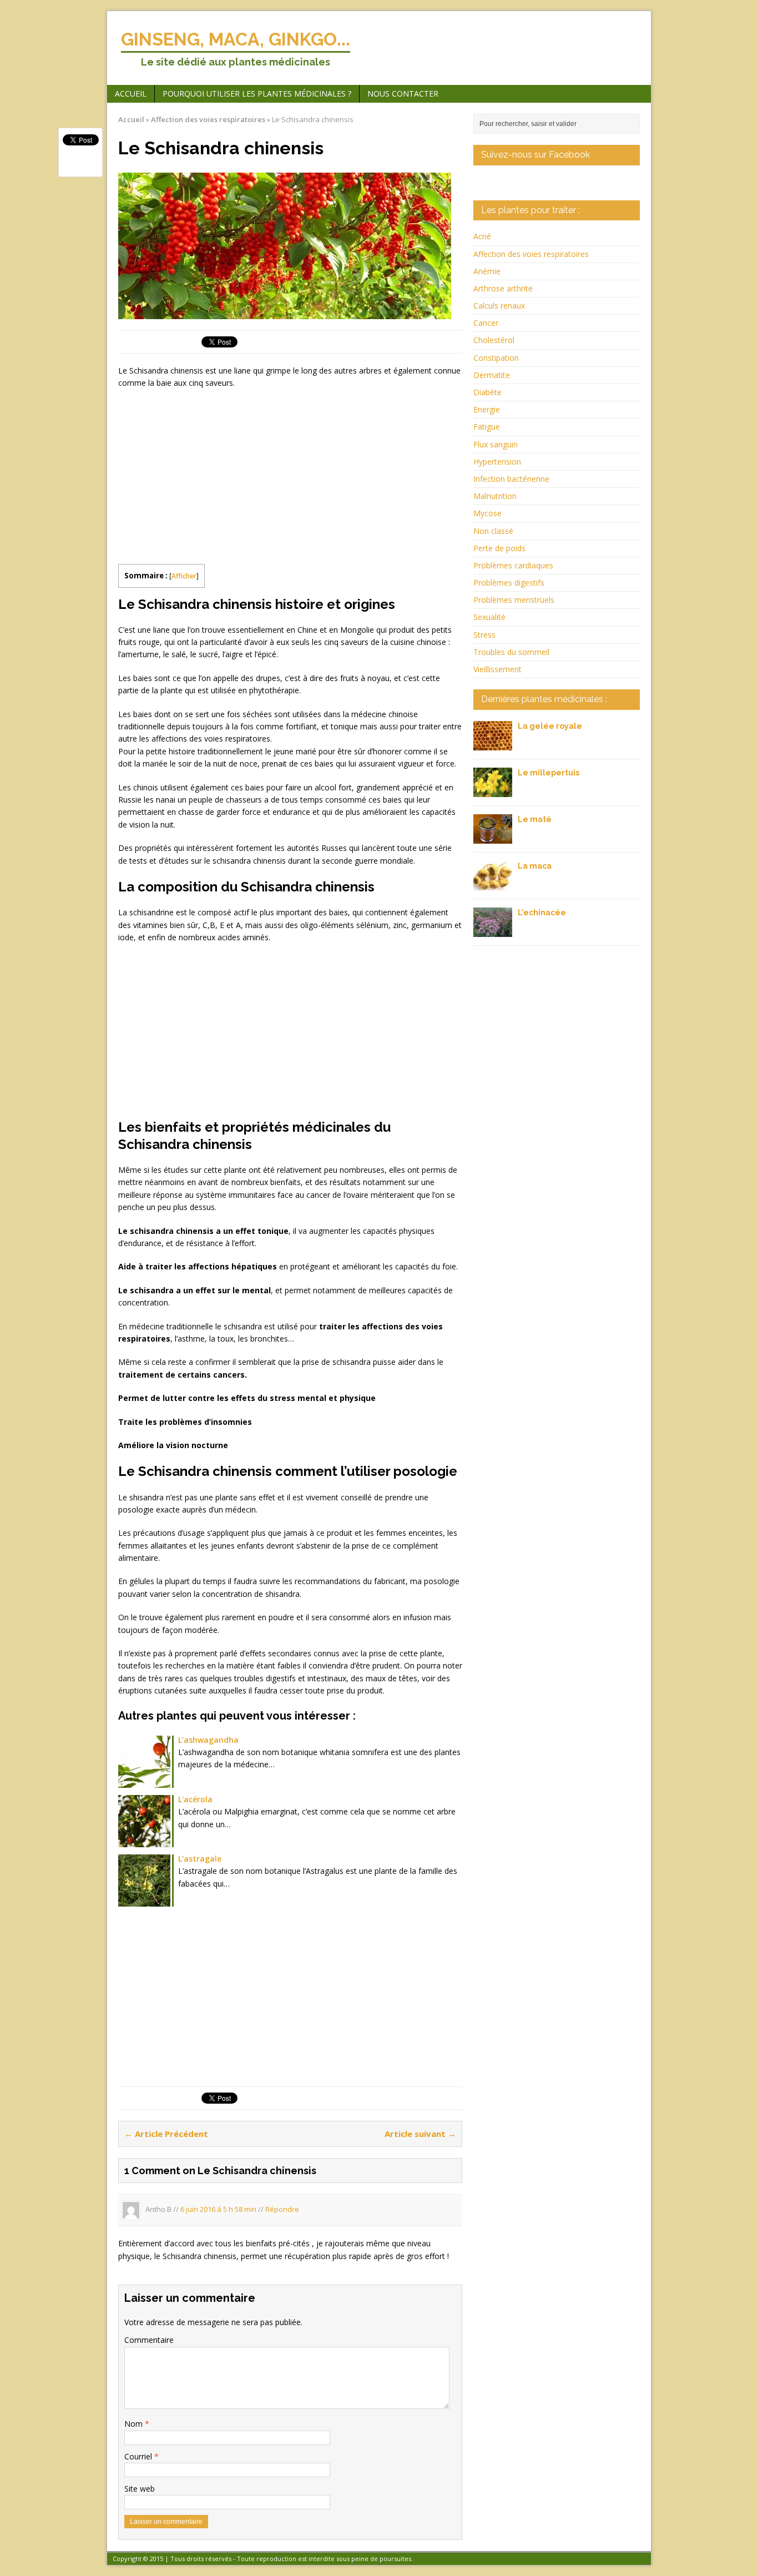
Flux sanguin (496, 444)
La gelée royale (550, 726)
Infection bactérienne (511, 479)
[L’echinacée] (493, 931)
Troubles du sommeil (511, 652)
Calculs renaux (499, 306)
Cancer (486, 323)
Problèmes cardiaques (513, 565)
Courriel (139, 2456)
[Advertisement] (211, 478)
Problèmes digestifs (509, 583)
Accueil (131, 94)
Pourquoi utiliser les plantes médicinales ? (257, 94)
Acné (482, 236)
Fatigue (487, 427)
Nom (135, 2424)
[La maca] (493, 884)
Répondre (282, 2210)
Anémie (487, 271)
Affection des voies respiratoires (531, 254)
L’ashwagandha (208, 1740)
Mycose (487, 513)
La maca (535, 866)
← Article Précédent (166, 2134)
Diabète (487, 392)
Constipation (496, 358)
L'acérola (195, 1799)
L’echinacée (542, 913)
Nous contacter (403, 94)
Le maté (535, 819)
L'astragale (200, 1859)
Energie (487, 409)
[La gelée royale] (493, 744)
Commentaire (149, 2340)
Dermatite (492, 375)
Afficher (184, 576)
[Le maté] (493, 837)
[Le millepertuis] (493, 791)
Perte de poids (499, 548)
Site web (140, 2489)
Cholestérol (494, 340)
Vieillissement (497, 669)
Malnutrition (495, 496)
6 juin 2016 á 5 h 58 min (218, 2210)
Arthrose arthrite (503, 288)
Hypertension (497, 462)
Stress (484, 635)
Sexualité (489, 617)
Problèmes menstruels (514, 600)
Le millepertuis (549, 773)
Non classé (493, 531)
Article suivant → (420, 2134)
